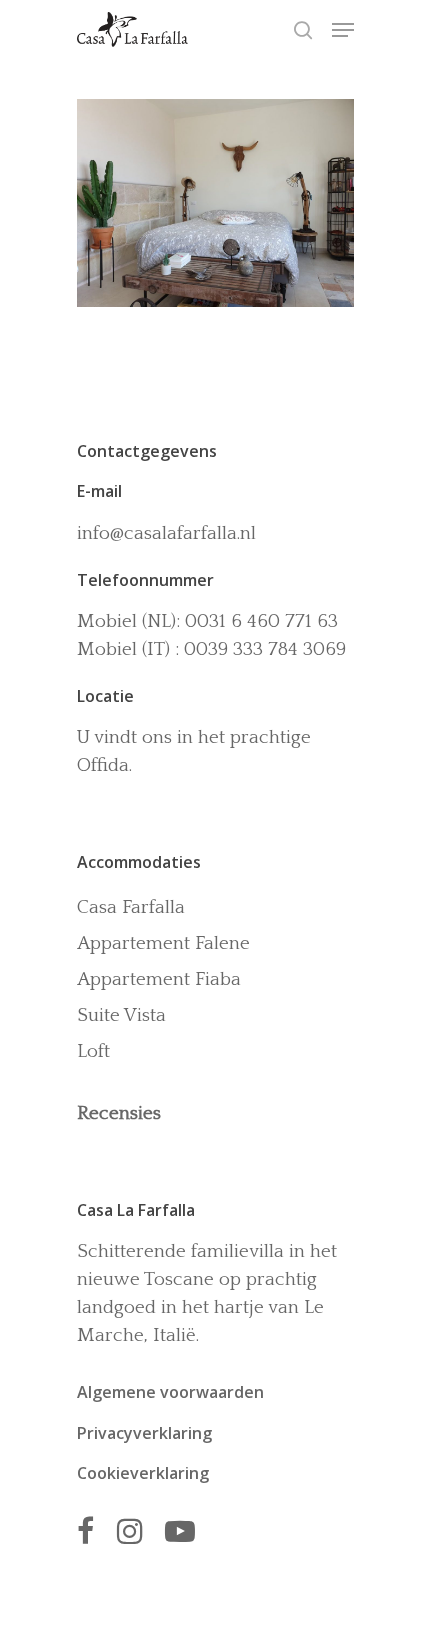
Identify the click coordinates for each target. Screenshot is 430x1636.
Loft (93, 1051)
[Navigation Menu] (343, 30)
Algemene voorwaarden (170, 1392)
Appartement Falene (163, 943)
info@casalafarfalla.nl (166, 533)
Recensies (119, 1113)
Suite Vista (121, 1015)
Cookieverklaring (143, 1473)
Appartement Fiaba (159, 979)
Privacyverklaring (144, 1433)
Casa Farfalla (131, 907)
